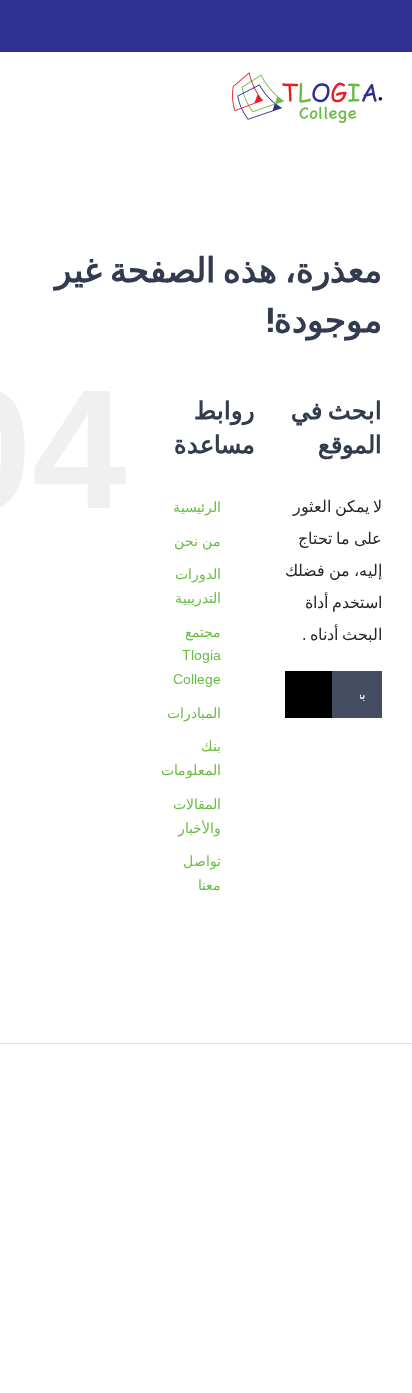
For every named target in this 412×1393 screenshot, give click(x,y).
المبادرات (194, 713)
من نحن (197, 541)
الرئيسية (197, 507)
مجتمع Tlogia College (197, 656)
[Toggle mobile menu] (38, 100)
